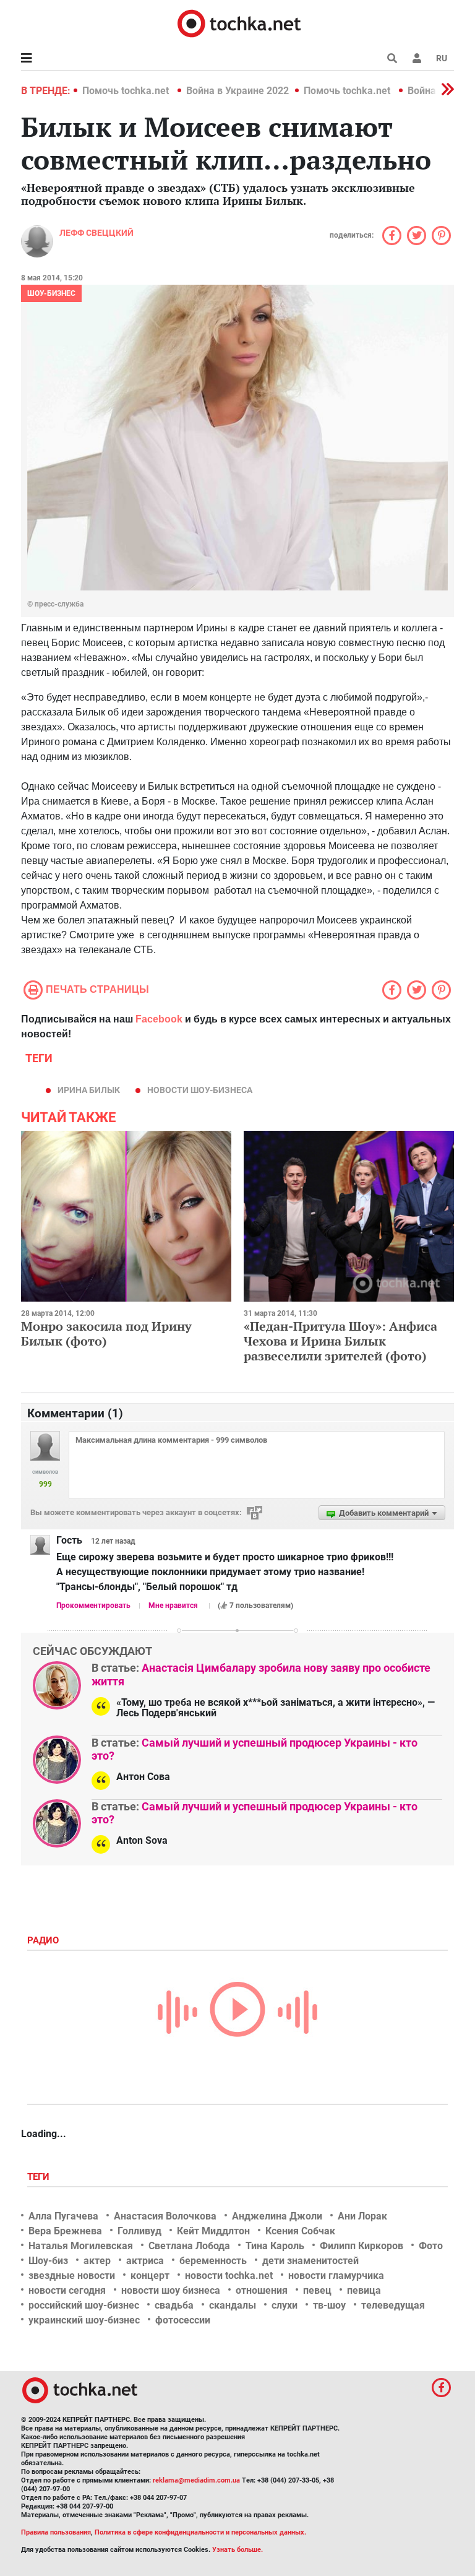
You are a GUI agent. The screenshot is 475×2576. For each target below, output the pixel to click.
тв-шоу (329, 2305)
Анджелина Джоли (277, 2216)
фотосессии (183, 2320)
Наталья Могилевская (81, 2246)
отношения (262, 2290)
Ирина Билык (89, 1090)
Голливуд (139, 2231)
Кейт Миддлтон (213, 2231)
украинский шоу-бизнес (84, 2320)
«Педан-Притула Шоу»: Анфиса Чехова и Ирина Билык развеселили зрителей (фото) (340, 1341)
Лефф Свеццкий (96, 233)
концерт (150, 2276)
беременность (213, 2261)
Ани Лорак (362, 2216)
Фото (431, 2246)
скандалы (233, 2305)
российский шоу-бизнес (84, 2305)
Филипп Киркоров (362, 2246)
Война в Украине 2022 (237, 91)
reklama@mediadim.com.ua (196, 2480)
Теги (40, 2177)
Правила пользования (56, 2532)
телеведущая (393, 2305)
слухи (285, 2305)
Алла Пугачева (63, 2216)
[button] (417, 58)
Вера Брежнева (65, 2231)
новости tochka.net (229, 2276)
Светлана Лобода (189, 2246)
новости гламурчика (336, 2276)
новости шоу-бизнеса (200, 1090)
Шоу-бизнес (51, 293)
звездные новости (72, 2276)
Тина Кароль (275, 2246)
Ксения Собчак (300, 2231)
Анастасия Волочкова (165, 2216)
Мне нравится (173, 1606)
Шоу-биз (48, 2261)
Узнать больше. (237, 2550)
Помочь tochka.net (127, 91)
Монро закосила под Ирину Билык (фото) (106, 1333)
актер (97, 2261)
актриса (145, 2261)
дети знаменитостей (310, 2261)
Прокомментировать (93, 1606)
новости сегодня (67, 2290)
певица (364, 2290)
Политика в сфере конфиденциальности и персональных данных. (200, 2532)
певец (317, 2290)
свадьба (174, 2305)
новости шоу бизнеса (171, 2290)
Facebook (159, 1019)
